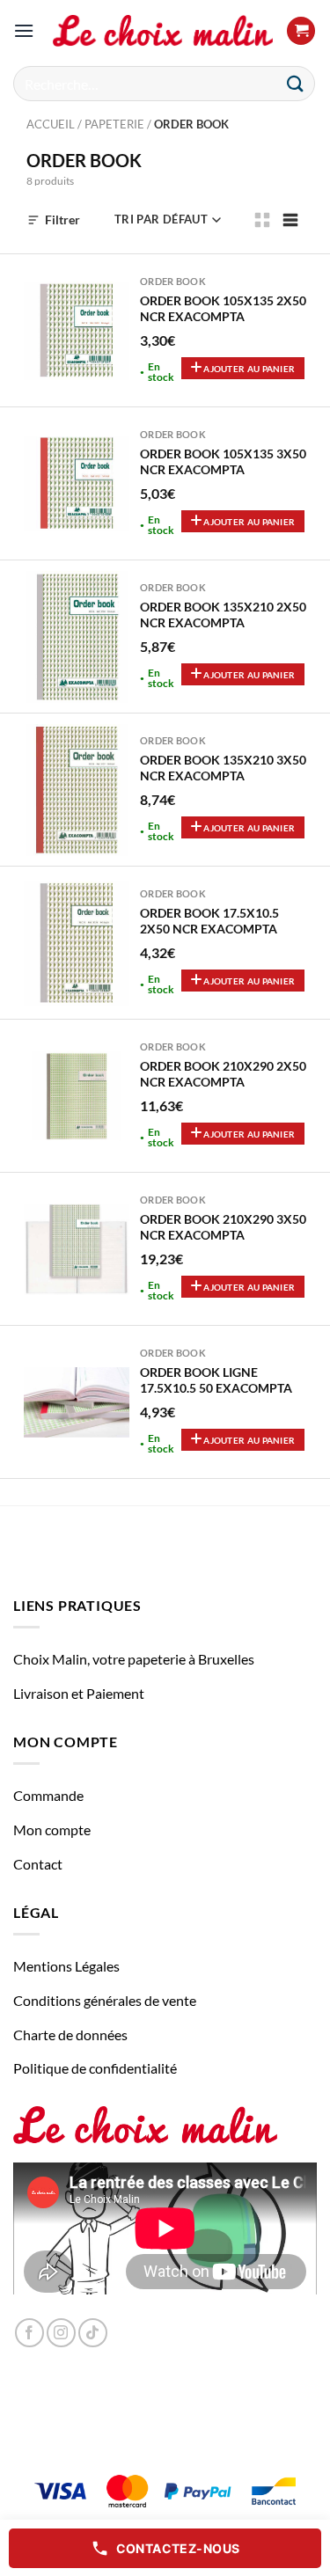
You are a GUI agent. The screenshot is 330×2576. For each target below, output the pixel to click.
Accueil (51, 124)
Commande (48, 1795)
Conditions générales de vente (105, 2000)
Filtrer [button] (62, 220)
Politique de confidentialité (95, 2068)
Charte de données (70, 2034)
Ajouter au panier (248, 369)
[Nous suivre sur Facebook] (29, 2333)
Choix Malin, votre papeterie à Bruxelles (134, 1659)
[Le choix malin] (163, 31)
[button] (24, 30)
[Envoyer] (296, 83)
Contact (38, 1864)
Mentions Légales (66, 1966)
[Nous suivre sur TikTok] (93, 2333)
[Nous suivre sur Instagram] (61, 2333)
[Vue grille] (262, 220)
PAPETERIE (114, 124)
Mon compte (52, 1830)
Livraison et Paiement (79, 1693)
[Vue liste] (290, 220)
